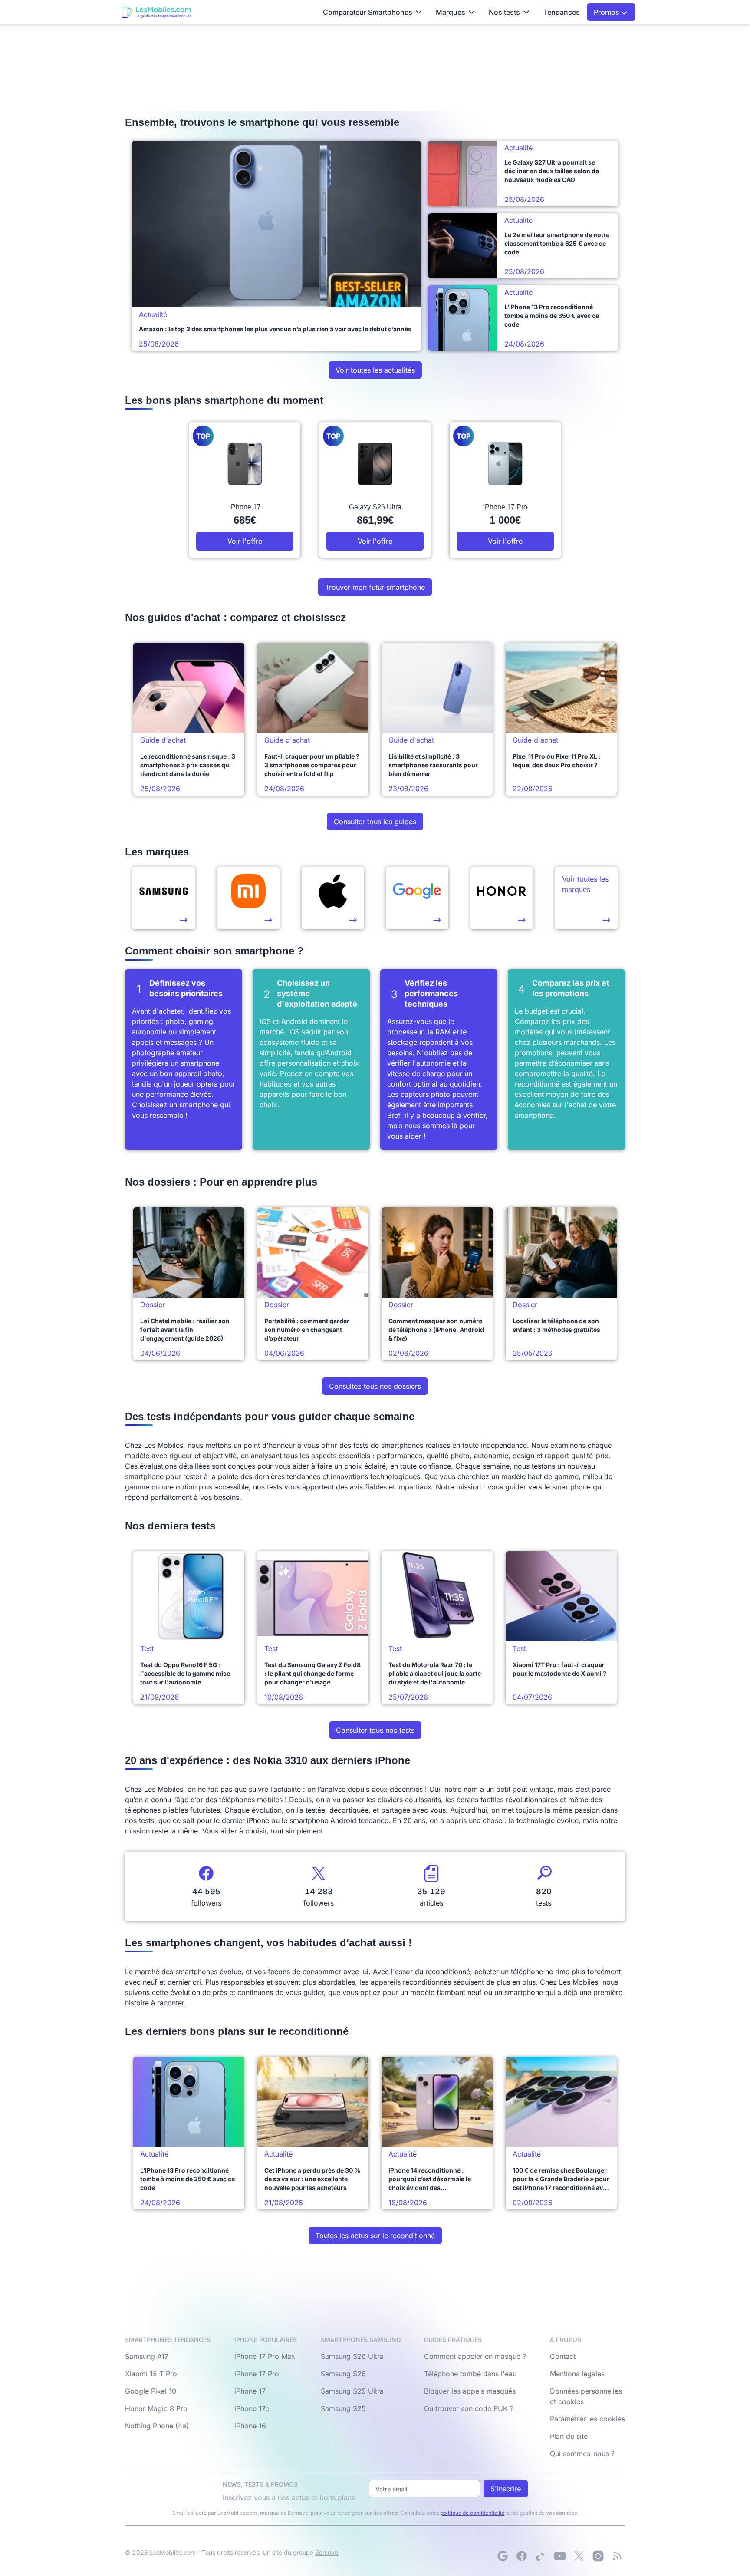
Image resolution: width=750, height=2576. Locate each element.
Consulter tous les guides (375, 822)
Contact (563, 2356)
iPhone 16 (250, 2426)
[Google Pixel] (417, 898)
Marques (451, 12)
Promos (607, 12)
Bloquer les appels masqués (470, 2391)
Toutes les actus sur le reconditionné (375, 2236)
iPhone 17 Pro (257, 2374)
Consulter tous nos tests (375, 1730)
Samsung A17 (147, 2356)
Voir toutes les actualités (375, 370)
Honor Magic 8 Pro (156, 2408)
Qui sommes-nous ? (582, 2454)
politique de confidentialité (473, 2513)
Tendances (562, 12)
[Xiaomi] (248, 898)
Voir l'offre (245, 541)
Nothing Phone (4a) (157, 2426)
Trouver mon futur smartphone (375, 587)
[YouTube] (560, 2556)
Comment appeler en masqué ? (475, 2356)
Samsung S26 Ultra (352, 2356)
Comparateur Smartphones (368, 12)
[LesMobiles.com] (156, 12)
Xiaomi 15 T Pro (151, 2374)
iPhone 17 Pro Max (265, 2356)
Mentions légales (577, 2374)
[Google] (503, 2556)
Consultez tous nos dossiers (375, 1386)
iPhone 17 (250, 2391)
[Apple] (333, 898)
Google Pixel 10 (151, 2391)
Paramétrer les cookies (587, 2419)
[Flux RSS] (617, 2556)
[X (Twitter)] (579, 2556)
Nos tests (504, 12)
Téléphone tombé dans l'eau (470, 2374)
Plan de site (569, 2436)
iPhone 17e (252, 2408)
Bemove (327, 2552)
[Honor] (502, 898)
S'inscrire (506, 2489)
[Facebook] (522, 2556)
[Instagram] (598, 2556)
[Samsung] (164, 898)
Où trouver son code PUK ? (469, 2408)
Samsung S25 (343, 2408)
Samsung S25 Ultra (352, 2391)
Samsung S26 (343, 2374)
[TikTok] (541, 2556)
